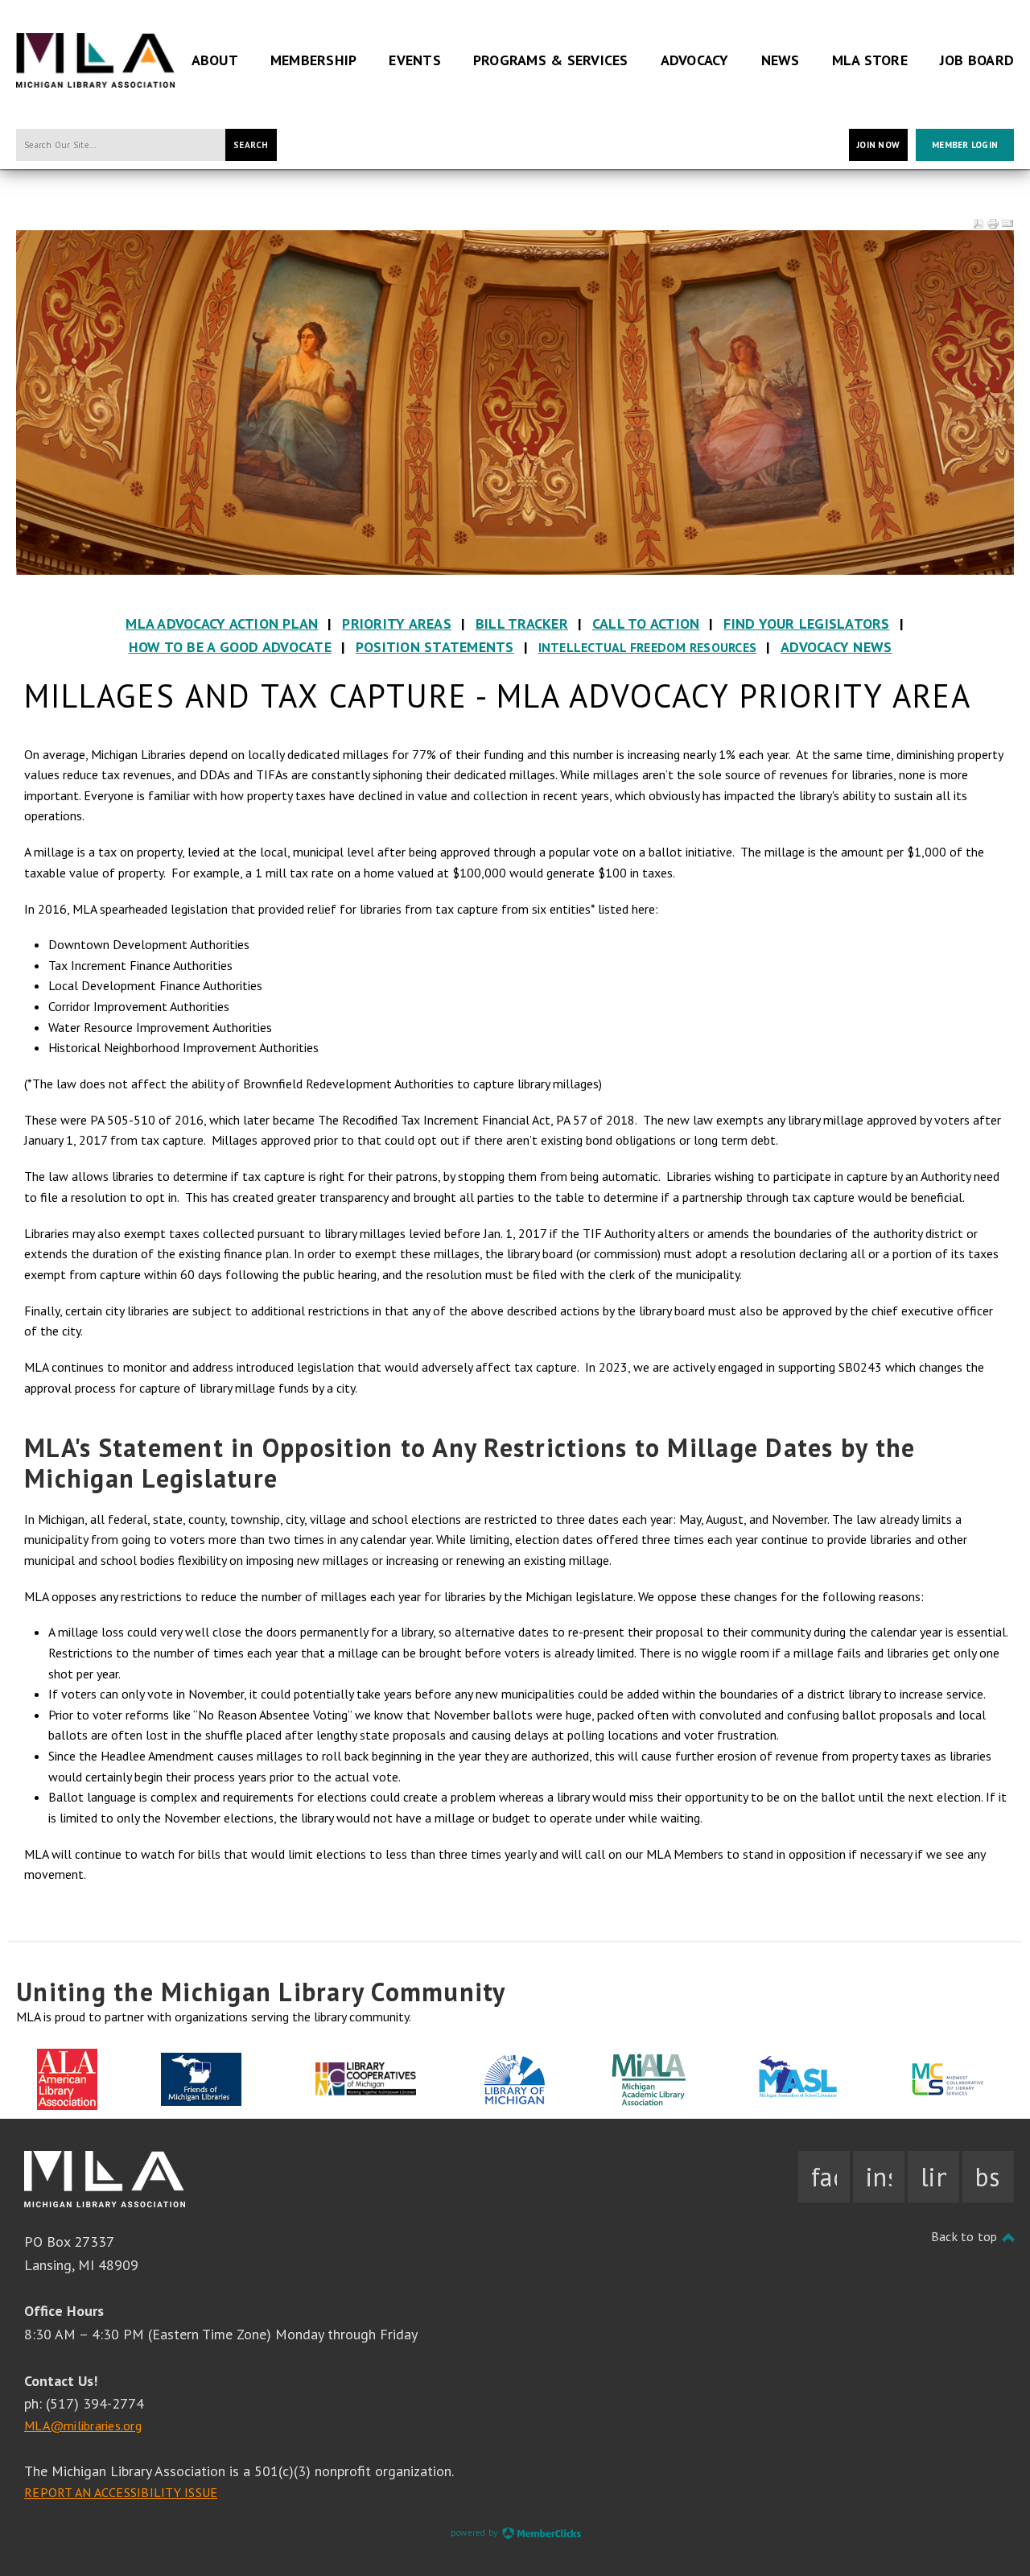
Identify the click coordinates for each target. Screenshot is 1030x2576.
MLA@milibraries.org (83, 2425)
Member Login (965, 145)
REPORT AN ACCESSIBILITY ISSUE (121, 2492)
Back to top (966, 2236)
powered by (476, 2533)
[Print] (993, 224)
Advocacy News (836, 647)
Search (251, 145)
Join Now (878, 145)
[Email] (1007, 224)
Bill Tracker (522, 623)
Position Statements (435, 647)
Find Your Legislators (806, 623)
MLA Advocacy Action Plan (222, 623)
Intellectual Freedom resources (648, 647)
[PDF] (978, 224)
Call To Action (646, 623)
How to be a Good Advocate (230, 647)
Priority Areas (397, 623)
